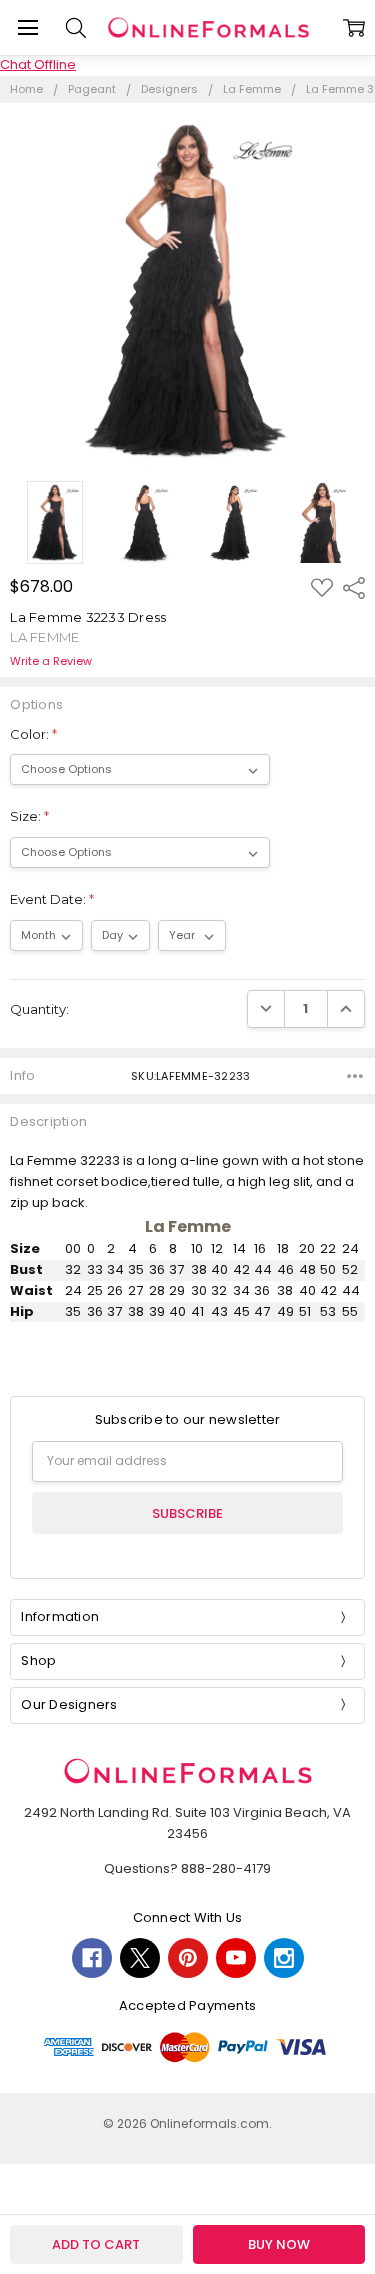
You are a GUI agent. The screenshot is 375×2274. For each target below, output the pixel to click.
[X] (140, 1958)
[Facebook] (92, 1958)
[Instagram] (284, 1958)
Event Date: (52, 899)
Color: (33, 734)
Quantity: (39, 1009)
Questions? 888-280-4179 (187, 1868)
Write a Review (51, 661)
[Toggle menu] (27, 27)
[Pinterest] (188, 1958)
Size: (29, 816)
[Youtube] (236, 1958)
